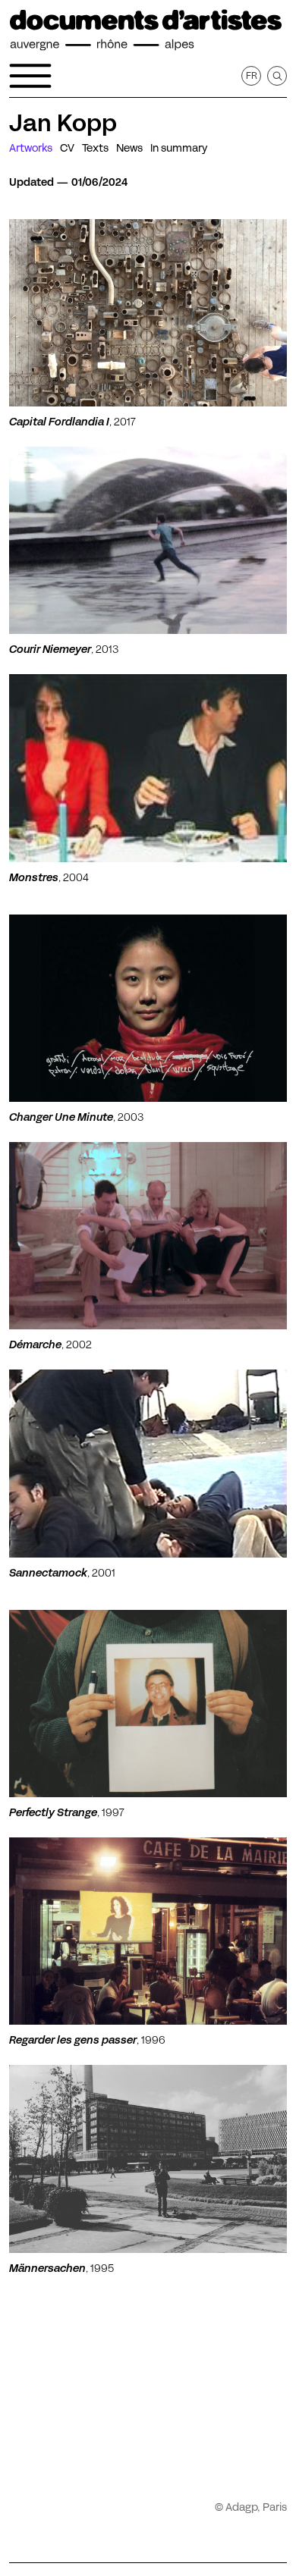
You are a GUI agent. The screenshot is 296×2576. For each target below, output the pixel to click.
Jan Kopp (63, 123)
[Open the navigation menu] (30, 76)
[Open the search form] (277, 76)
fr (252, 75)
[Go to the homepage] (146, 30)
